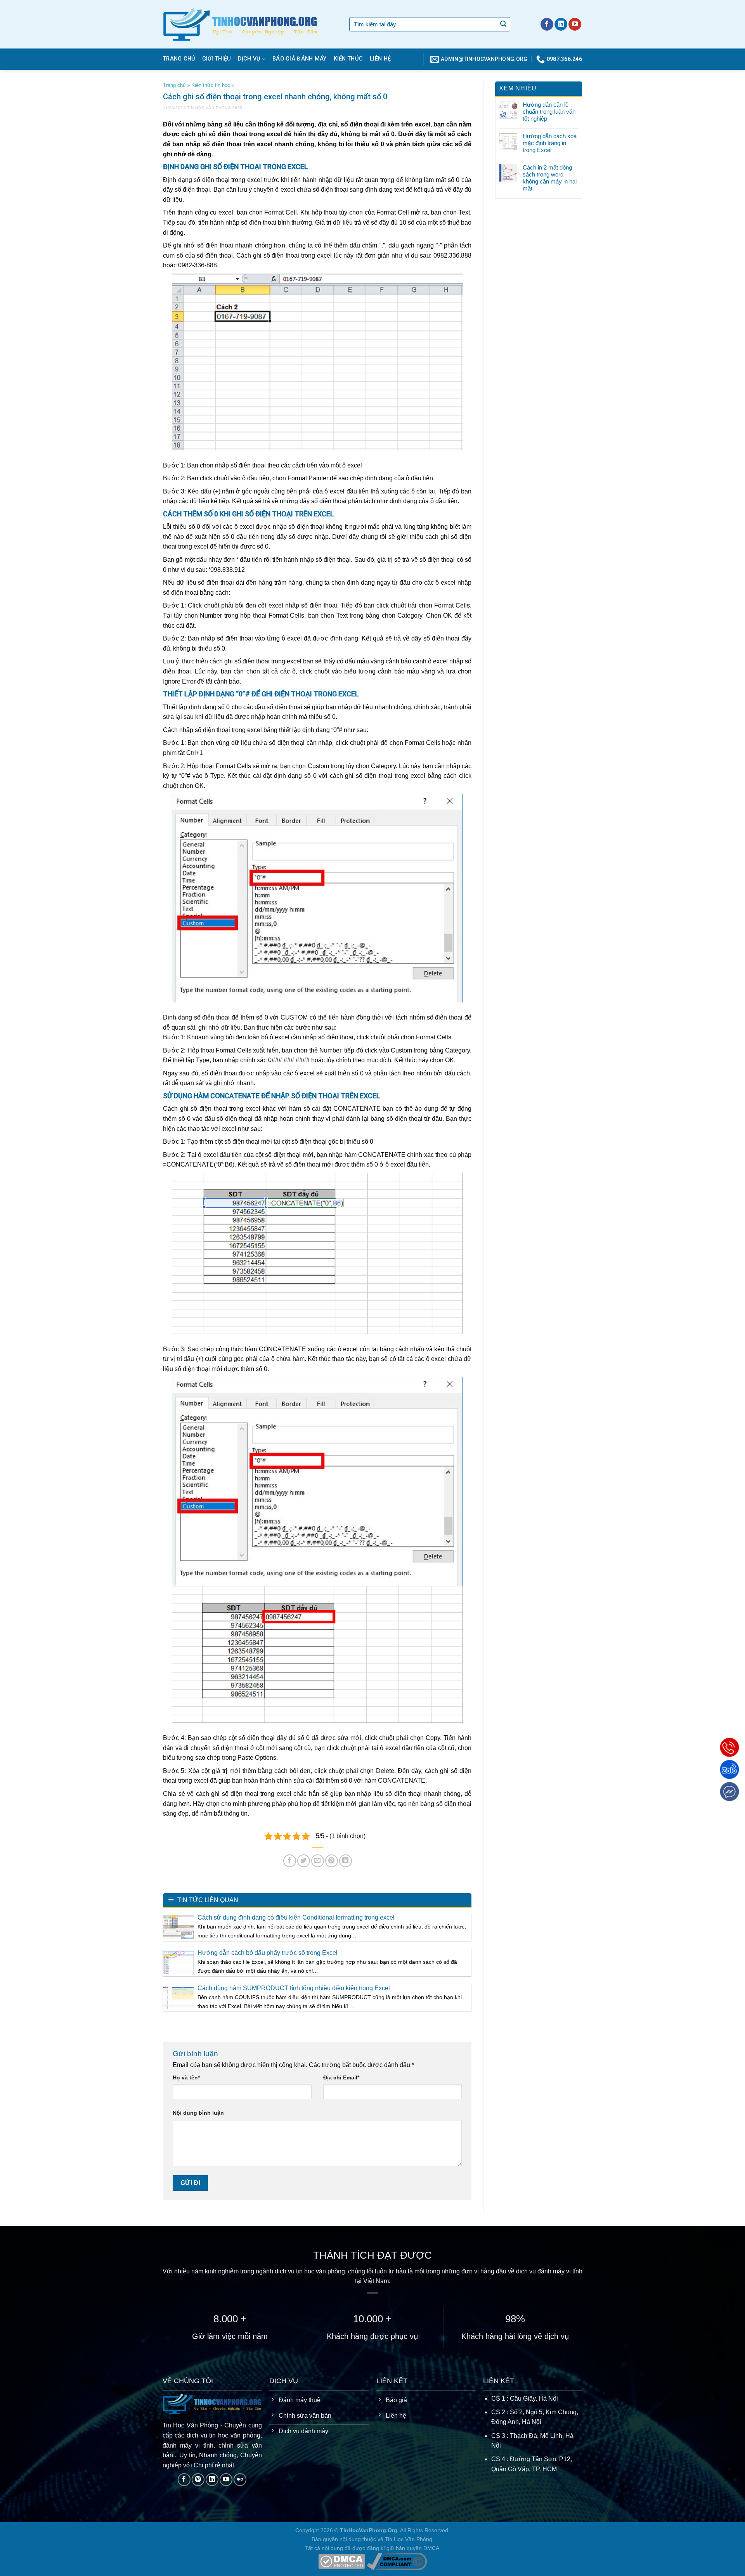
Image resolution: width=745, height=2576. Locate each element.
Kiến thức (348, 59)
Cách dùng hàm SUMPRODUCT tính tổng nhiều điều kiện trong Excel (294, 1988)
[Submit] (503, 24)
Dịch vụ (249, 59)
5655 (237, 108)
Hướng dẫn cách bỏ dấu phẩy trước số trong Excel (268, 1953)
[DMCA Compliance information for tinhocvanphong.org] (397, 2561)
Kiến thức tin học (211, 85)
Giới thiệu (217, 59)
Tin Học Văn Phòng (209, 108)
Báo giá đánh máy (300, 59)
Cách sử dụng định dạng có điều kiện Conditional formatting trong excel (296, 1917)
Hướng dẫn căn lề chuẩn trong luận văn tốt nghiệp (549, 112)
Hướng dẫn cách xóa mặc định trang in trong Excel (550, 143)
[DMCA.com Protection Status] (342, 2561)
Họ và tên (186, 2077)
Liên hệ (380, 59)
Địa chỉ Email (341, 2077)
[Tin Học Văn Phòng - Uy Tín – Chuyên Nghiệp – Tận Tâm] (250, 24)
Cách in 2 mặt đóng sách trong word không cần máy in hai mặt (550, 178)
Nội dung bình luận (198, 2113)
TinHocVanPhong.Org (369, 2530)
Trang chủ (179, 59)
